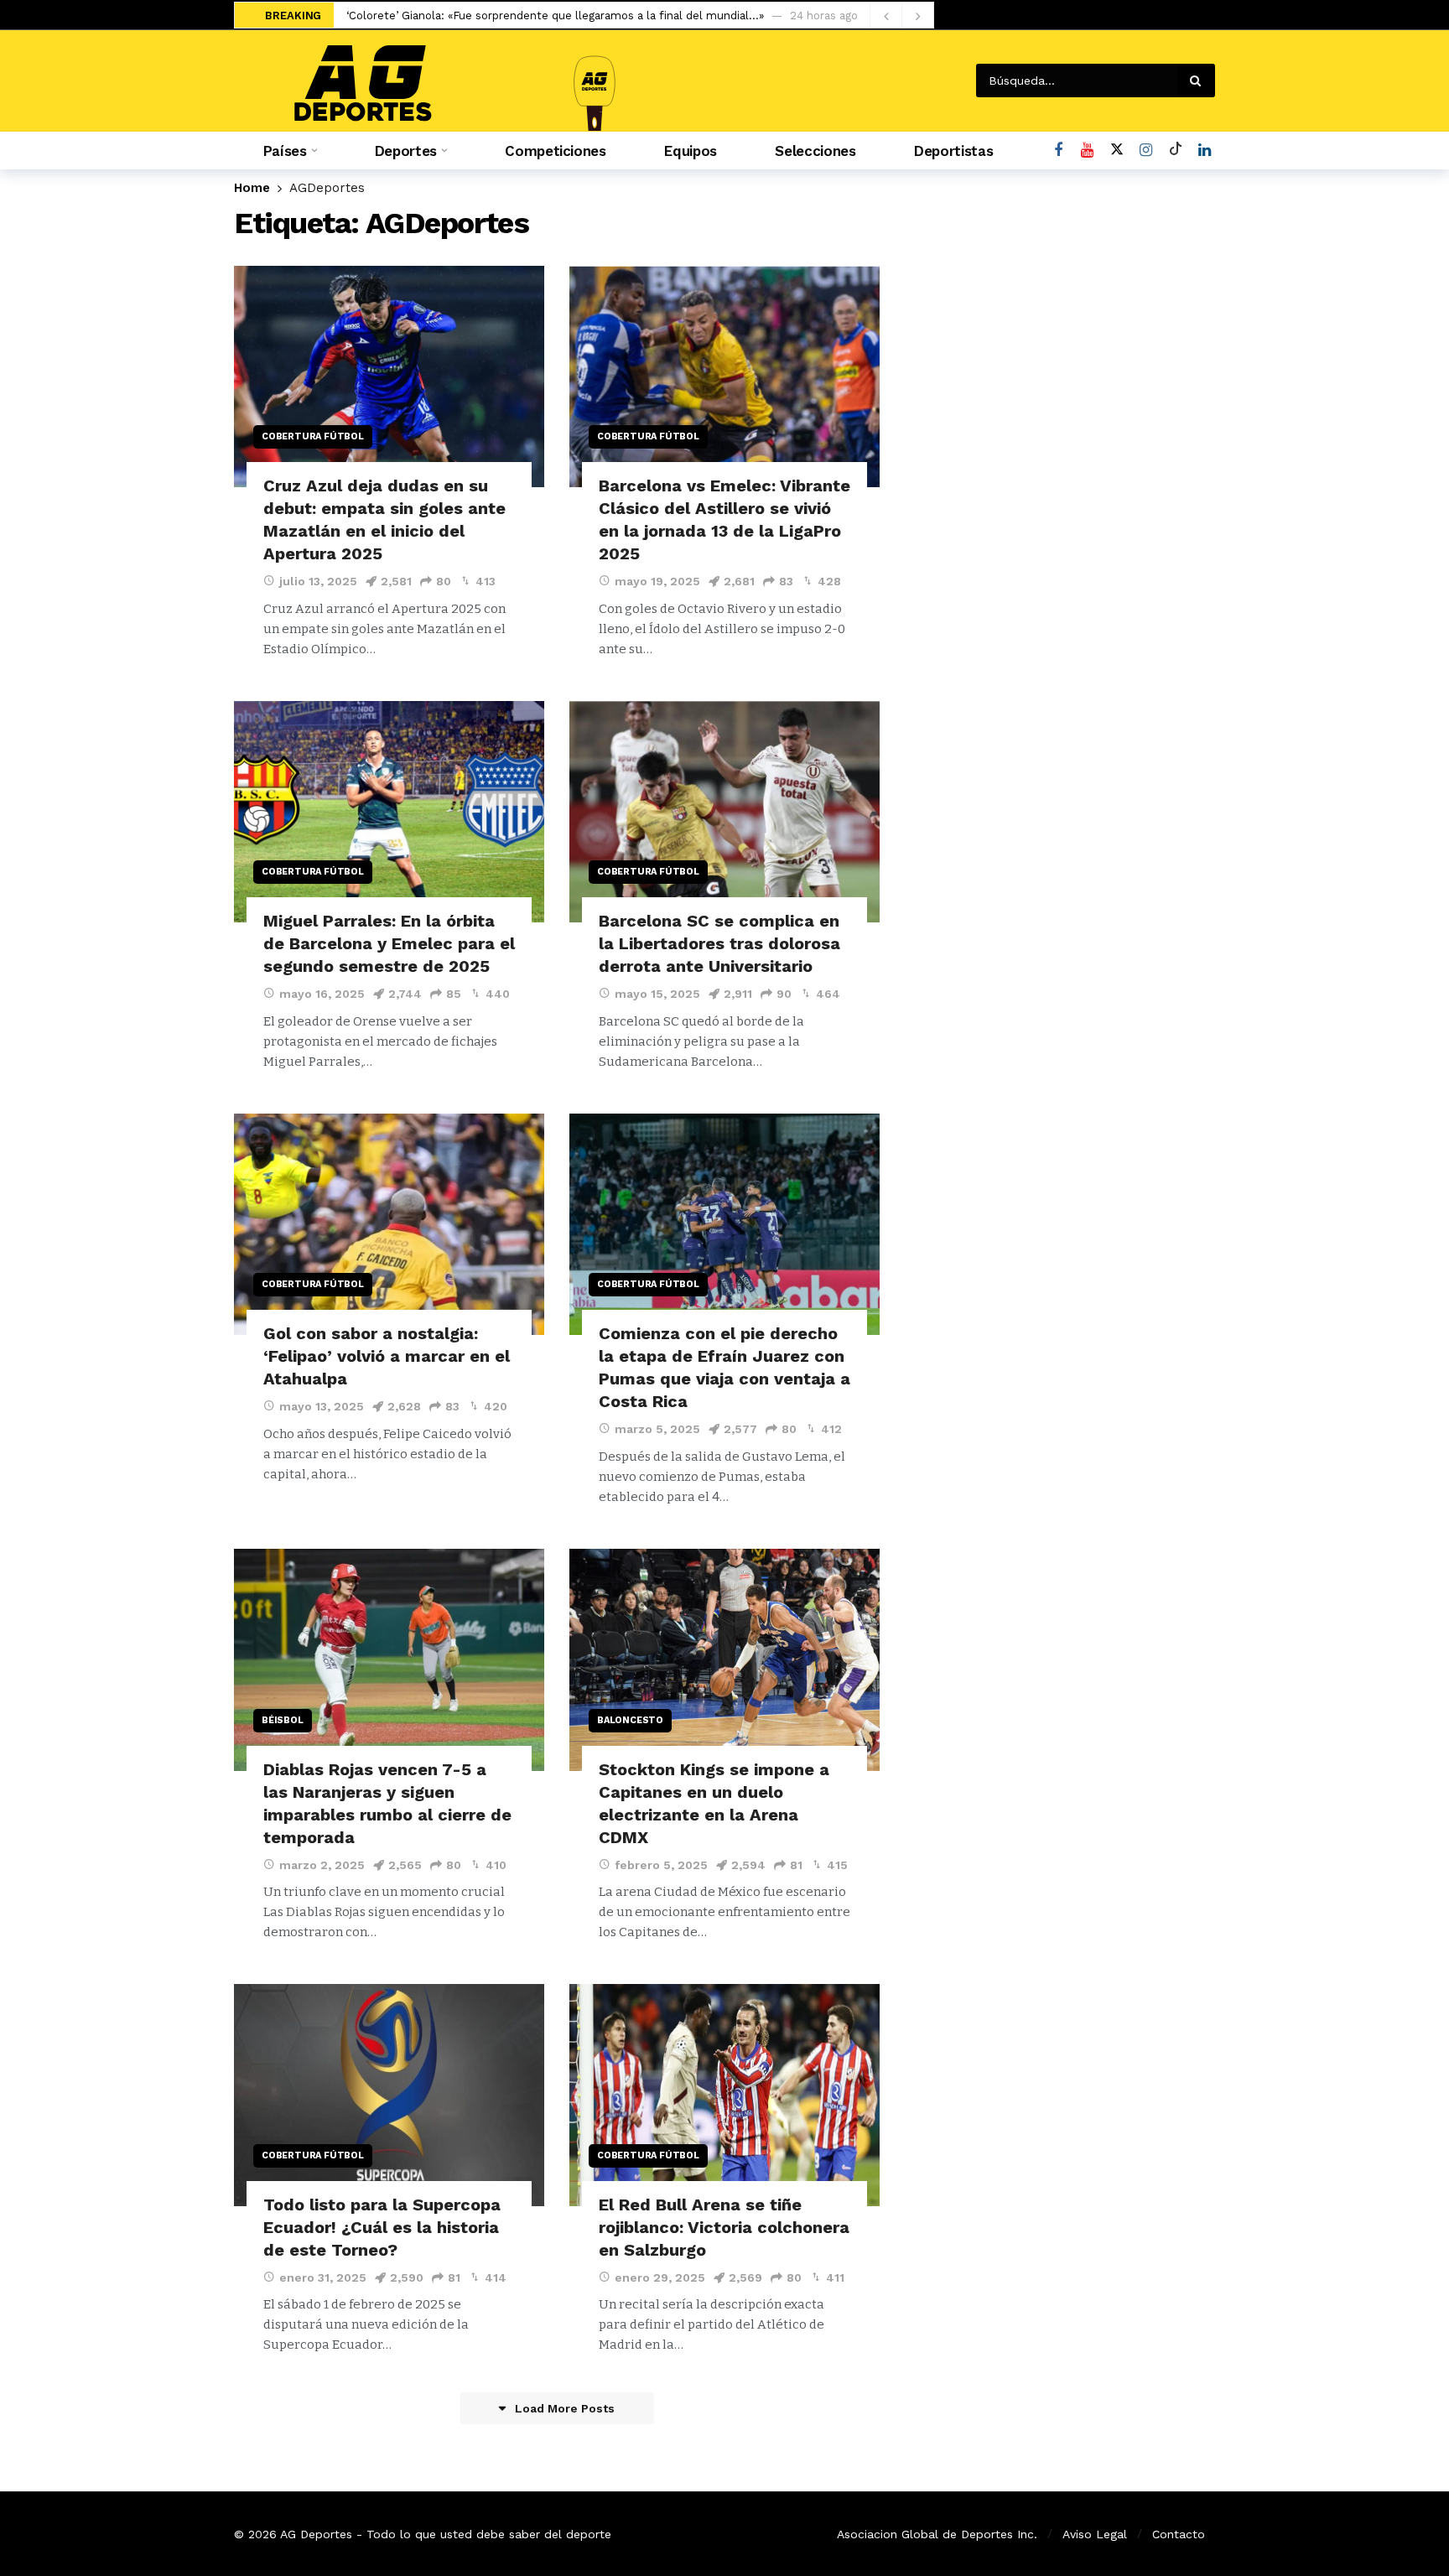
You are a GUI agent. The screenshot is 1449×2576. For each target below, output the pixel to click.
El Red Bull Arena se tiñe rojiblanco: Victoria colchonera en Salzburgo (724, 2227)
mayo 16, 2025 (322, 994)
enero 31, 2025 (323, 2277)
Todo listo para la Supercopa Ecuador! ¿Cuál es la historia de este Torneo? (382, 2227)
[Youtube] (1087, 151)
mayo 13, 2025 (322, 1406)
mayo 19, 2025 (657, 581)
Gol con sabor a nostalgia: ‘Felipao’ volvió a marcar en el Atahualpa (387, 1356)
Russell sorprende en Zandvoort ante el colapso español (498, 16)
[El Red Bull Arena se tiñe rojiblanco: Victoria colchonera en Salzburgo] (724, 2095)
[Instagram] (1146, 151)
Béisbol (283, 1720)
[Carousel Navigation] (901, 16)
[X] (1117, 151)
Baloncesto (630, 1720)
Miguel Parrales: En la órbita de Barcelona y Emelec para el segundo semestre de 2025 (389, 943)
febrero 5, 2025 (661, 1865)
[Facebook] (1058, 151)
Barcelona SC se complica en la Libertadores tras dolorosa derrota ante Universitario (719, 943)
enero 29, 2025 (660, 2277)
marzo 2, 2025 (322, 1865)
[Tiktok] (1175, 151)
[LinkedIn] (1205, 151)
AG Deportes (316, 2534)
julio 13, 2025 (318, 581)
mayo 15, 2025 (657, 994)
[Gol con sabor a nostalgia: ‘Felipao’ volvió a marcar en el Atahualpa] (389, 1225)
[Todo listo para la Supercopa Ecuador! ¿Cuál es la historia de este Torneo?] (389, 2095)
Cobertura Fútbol (313, 436)
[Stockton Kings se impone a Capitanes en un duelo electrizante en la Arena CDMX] (724, 1660)
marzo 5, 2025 (657, 1429)
